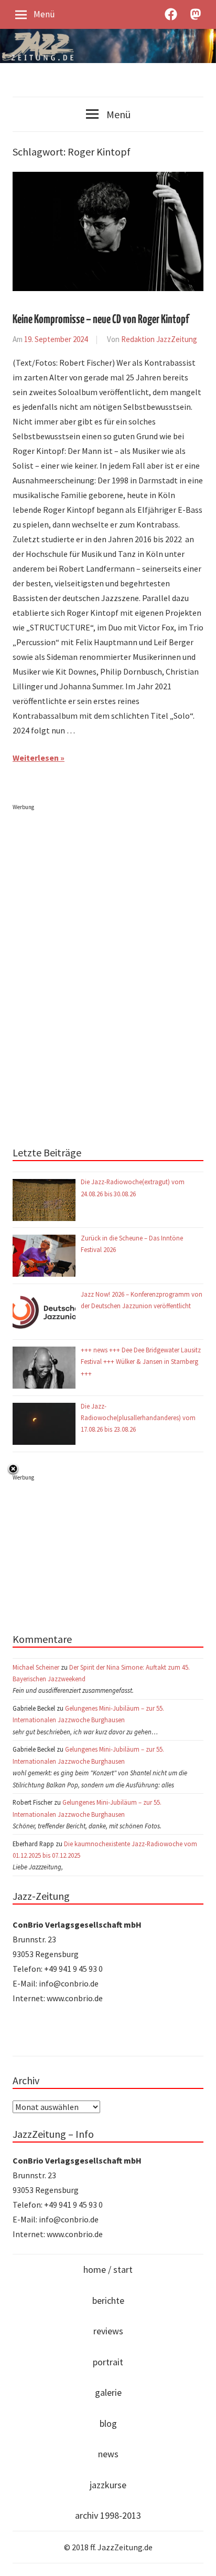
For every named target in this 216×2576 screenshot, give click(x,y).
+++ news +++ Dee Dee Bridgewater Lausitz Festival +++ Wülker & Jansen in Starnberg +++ (141, 1362)
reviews (108, 2331)
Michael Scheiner (36, 1667)
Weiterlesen (36, 758)
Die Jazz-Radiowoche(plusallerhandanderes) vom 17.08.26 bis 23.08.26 (138, 1418)
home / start (108, 2269)
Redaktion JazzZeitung (159, 339)
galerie (108, 2392)
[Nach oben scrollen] (198, 2558)
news (108, 2454)
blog (108, 2423)
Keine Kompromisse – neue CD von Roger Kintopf (101, 320)
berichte (108, 2300)
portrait (108, 2362)
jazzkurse (108, 2485)
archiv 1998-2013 (108, 2515)
